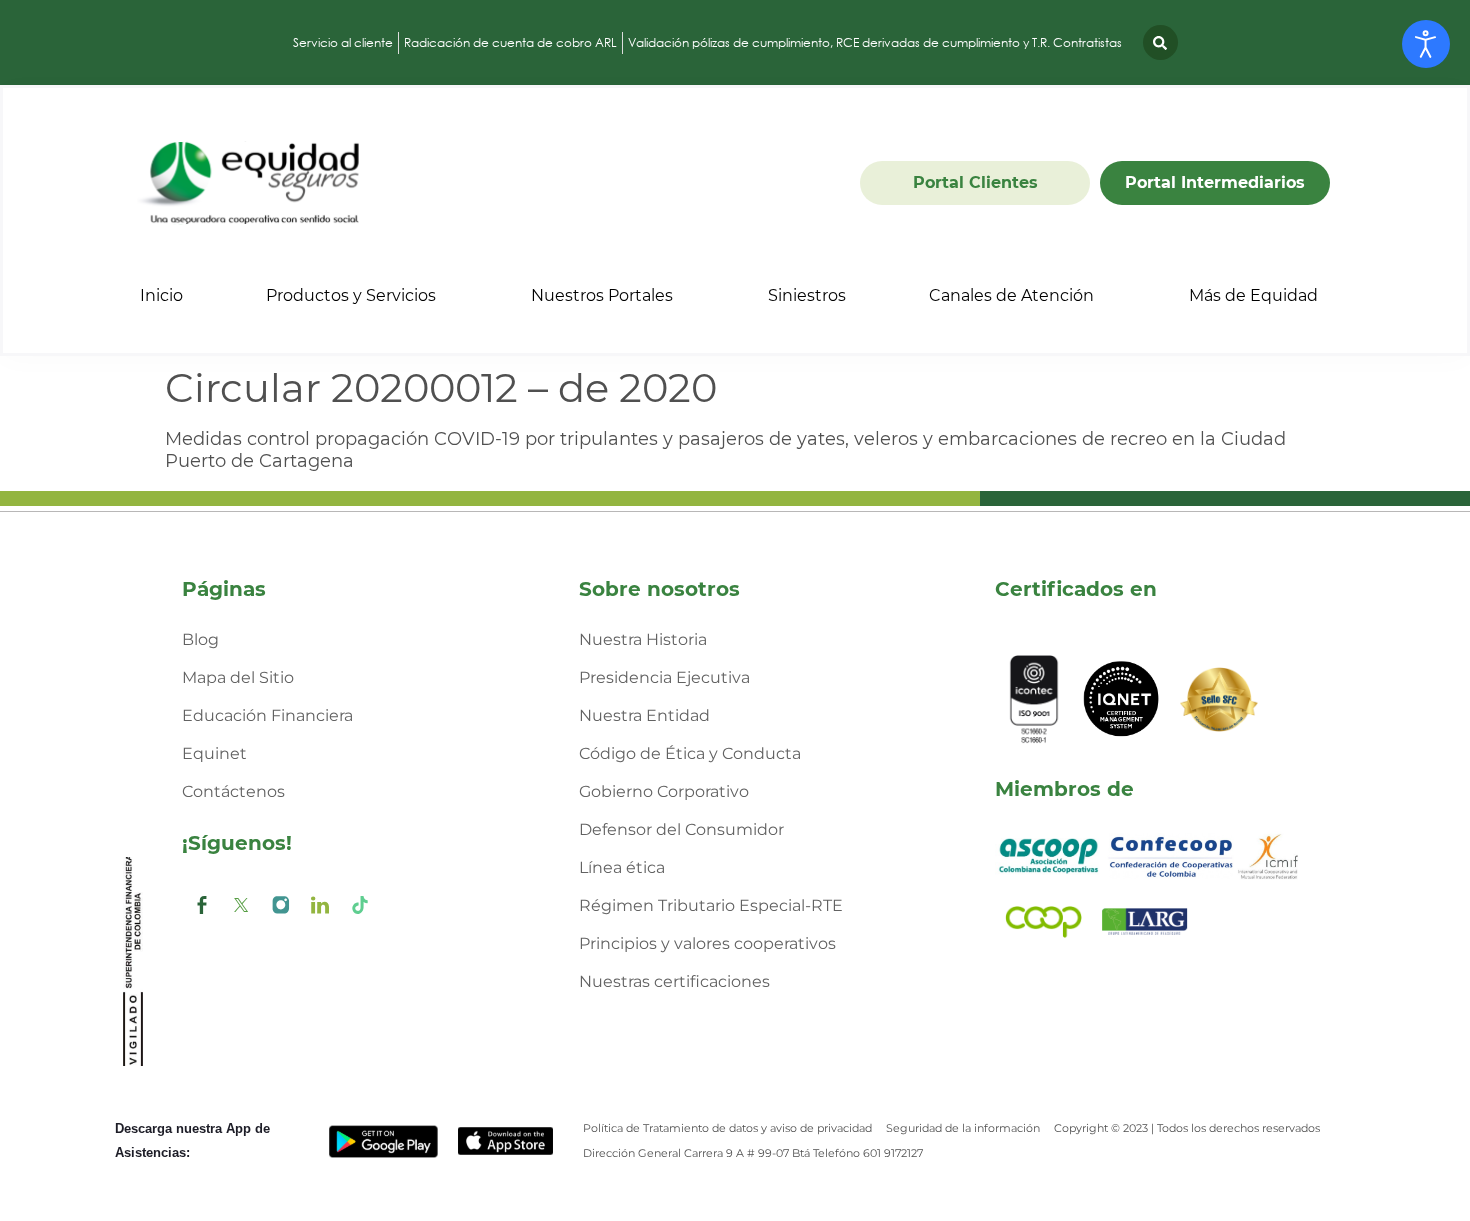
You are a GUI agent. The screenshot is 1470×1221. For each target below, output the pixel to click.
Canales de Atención (1011, 295)
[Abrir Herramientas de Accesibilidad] (1426, 44)
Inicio (161, 295)
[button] (1160, 42)
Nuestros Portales (602, 295)
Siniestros (807, 295)
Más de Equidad (1253, 295)
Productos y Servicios (351, 295)
